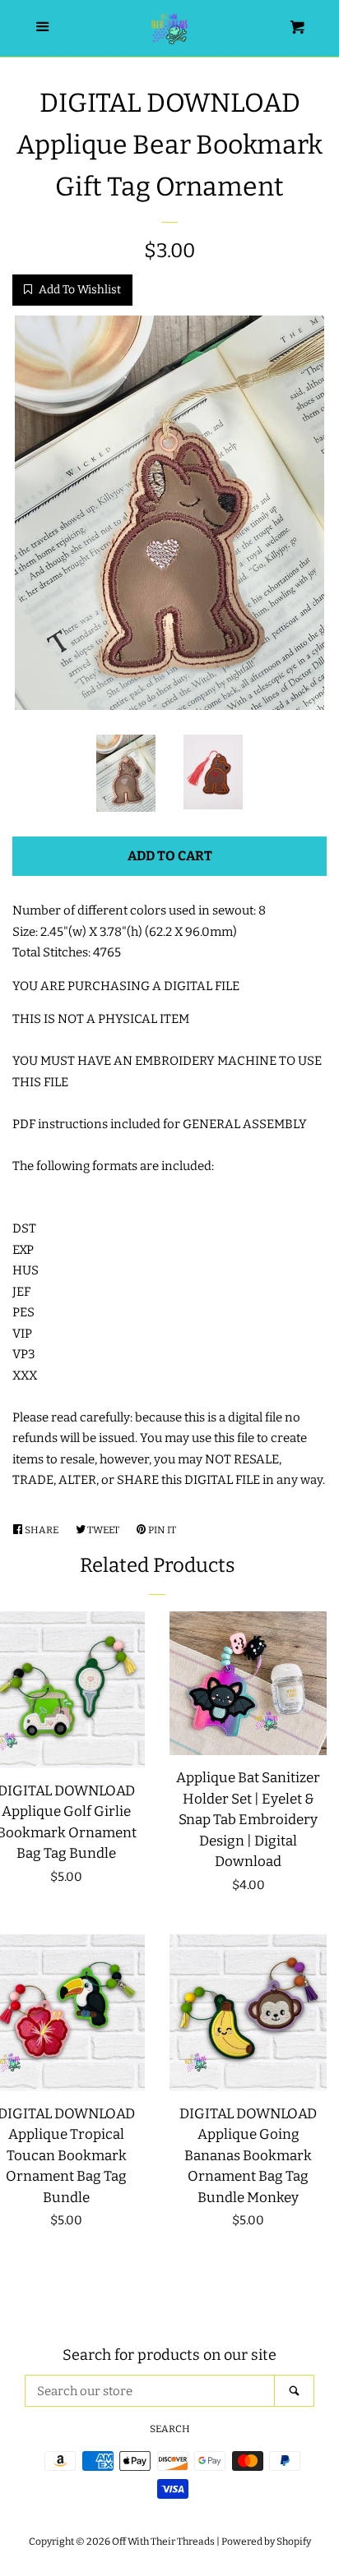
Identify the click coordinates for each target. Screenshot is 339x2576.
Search (170, 2429)
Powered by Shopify (266, 2541)
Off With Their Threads (163, 2541)
